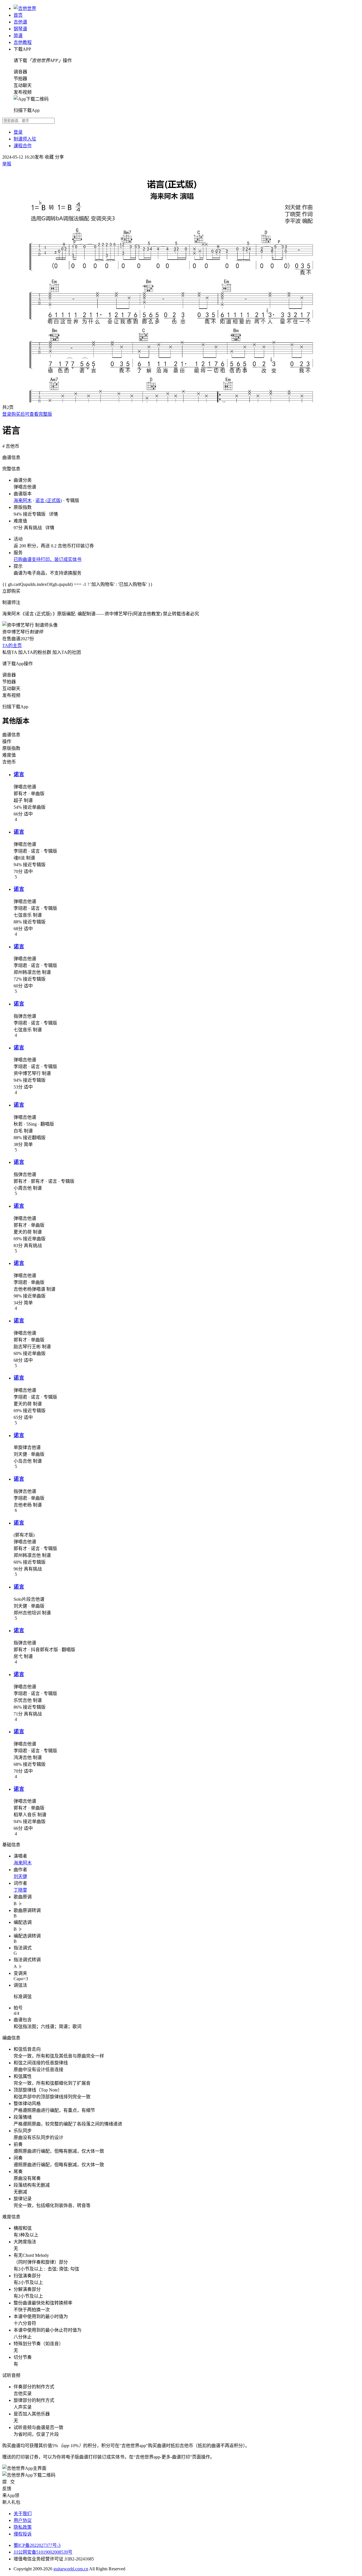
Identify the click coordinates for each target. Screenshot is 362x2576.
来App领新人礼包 (11, 2499)
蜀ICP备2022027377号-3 (37, 2545)
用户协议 (23, 2520)
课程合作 (23, 146)
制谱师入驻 (25, 139)
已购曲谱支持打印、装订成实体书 (48, 559)
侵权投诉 (23, 2534)
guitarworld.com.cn (71, 2569)
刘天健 (20, 1876)
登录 (18, 132)
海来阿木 (23, 501)
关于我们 (23, 2514)
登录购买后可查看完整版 (27, 414)
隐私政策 (23, 2527)
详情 (53, 514)
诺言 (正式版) (49, 501)
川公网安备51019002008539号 (43, 2552)
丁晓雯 (20, 1890)
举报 (7, 164)
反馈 (7, 2489)
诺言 (19, 774)
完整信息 (11, 469)
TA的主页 (12, 645)
